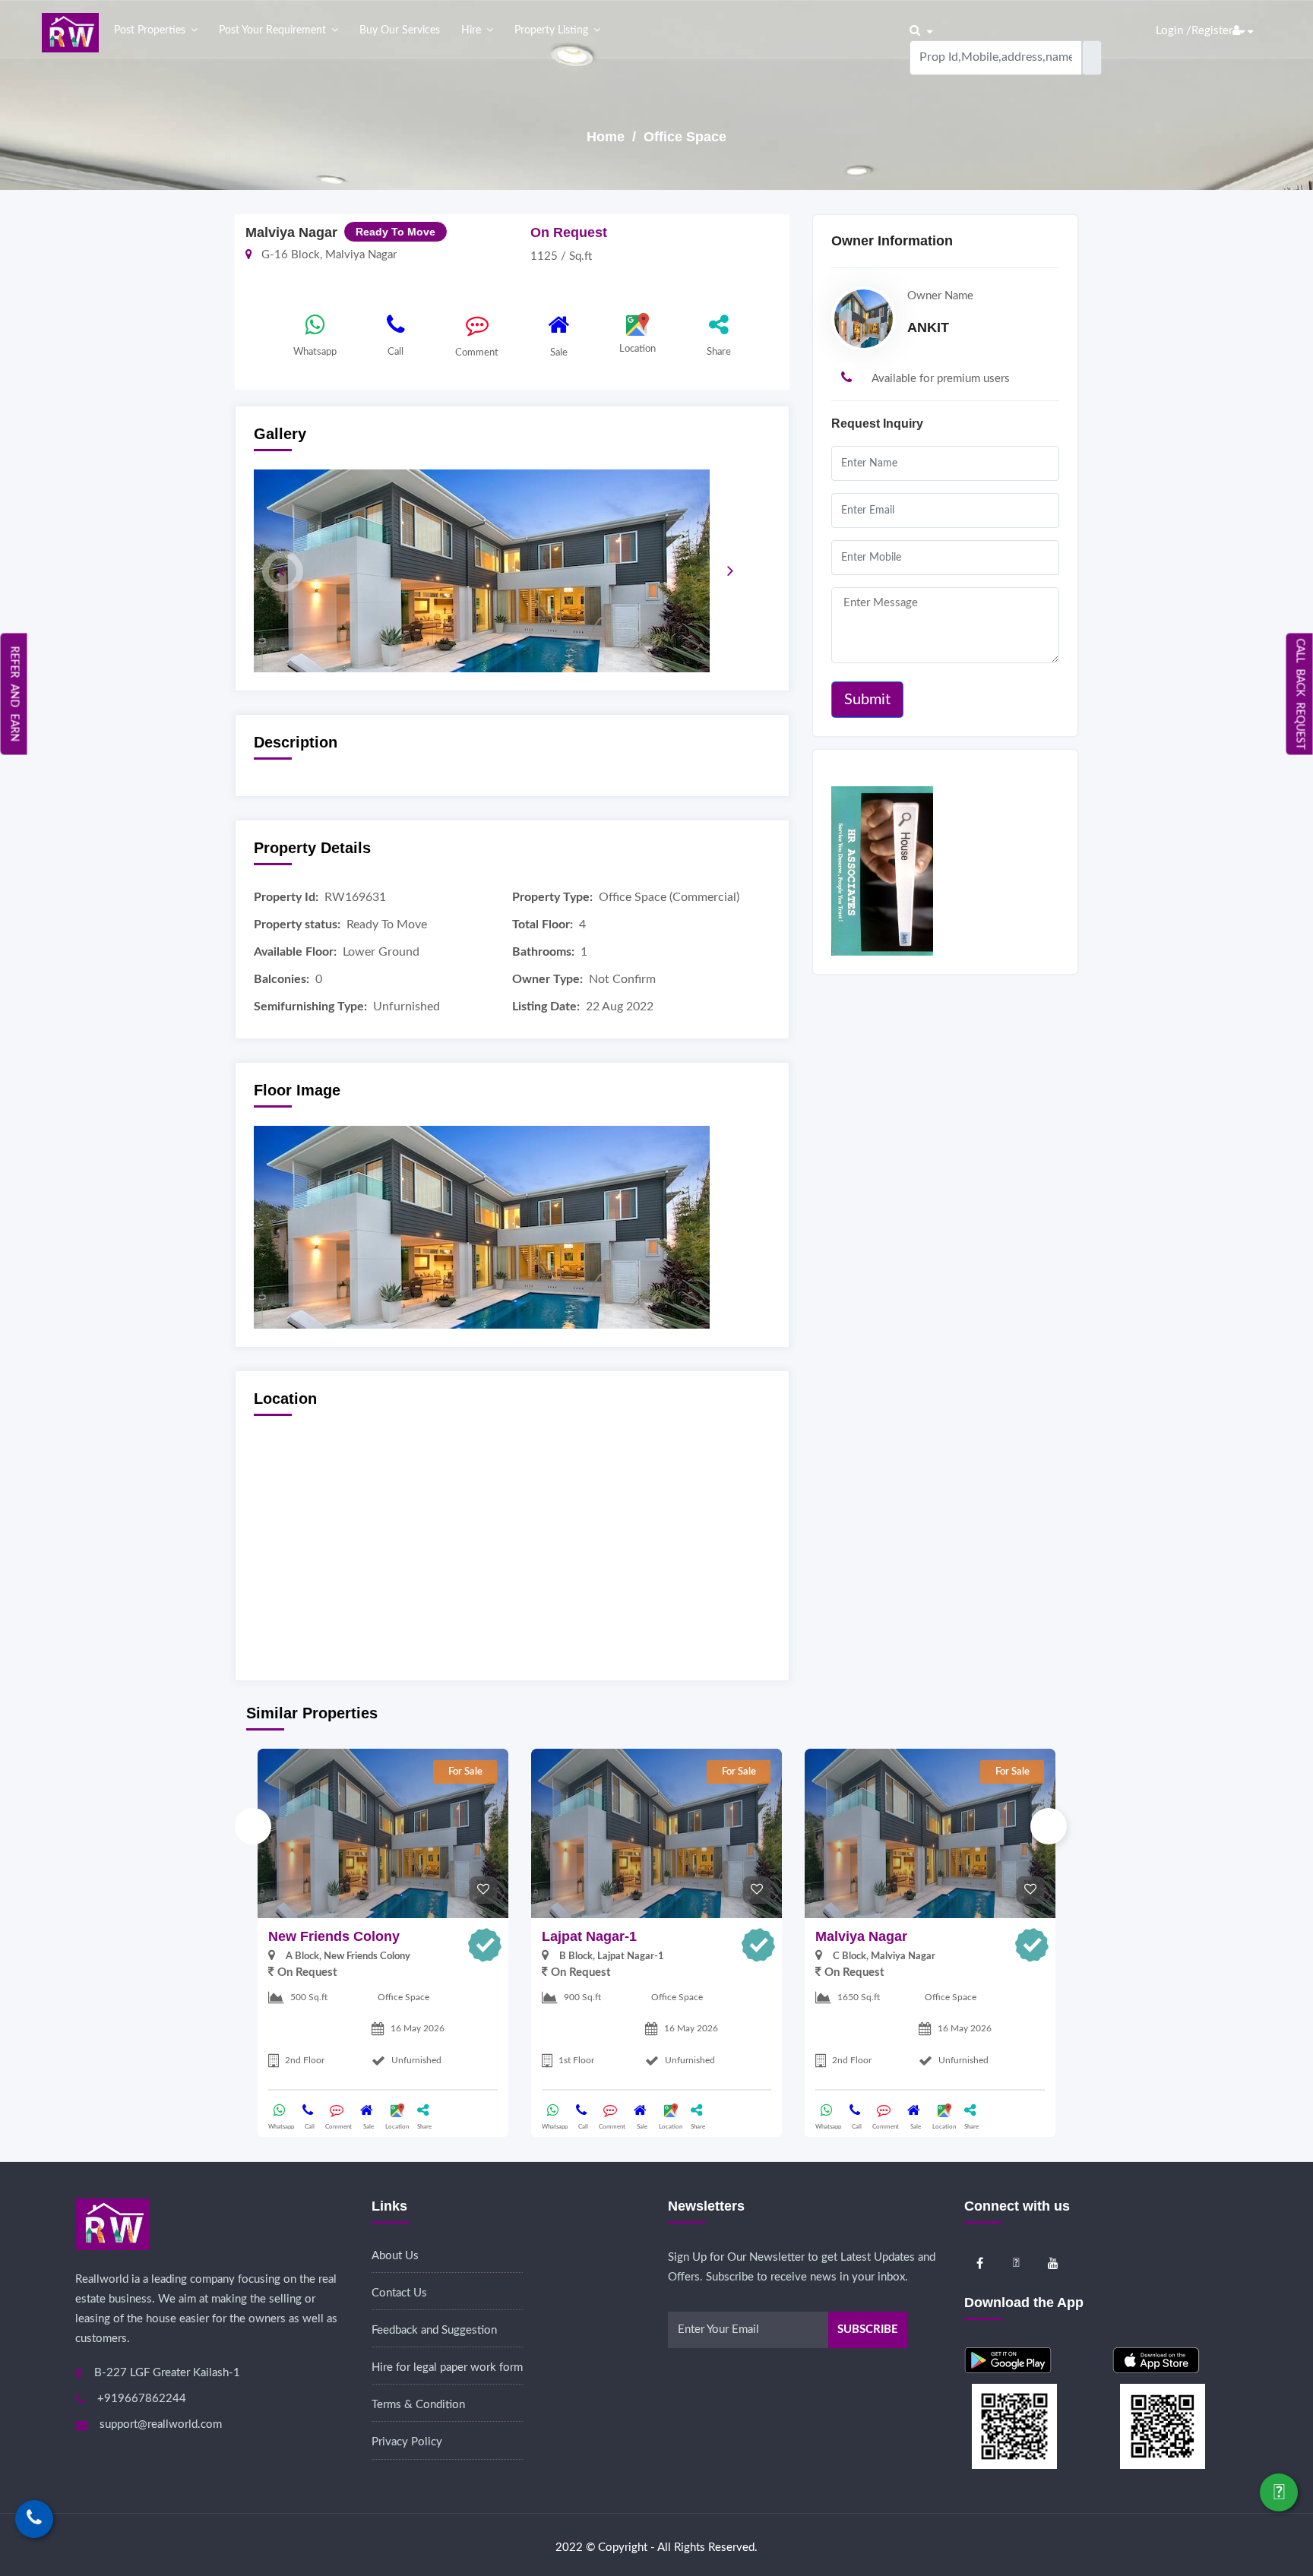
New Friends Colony (334, 1936)
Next (1049, 1826)
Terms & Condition (418, 2405)
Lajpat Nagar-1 (589, 1936)
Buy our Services (400, 30)
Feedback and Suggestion (434, 2330)
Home (607, 137)
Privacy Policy (407, 2442)
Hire (471, 30)
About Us (395, 2256)
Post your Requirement (272, 30)
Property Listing (551, 30)
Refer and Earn (14, 694)
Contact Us (399, 2293)
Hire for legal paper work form (447, 2367)
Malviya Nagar (861, 1936)
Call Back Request (1300, 694)
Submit (867, 700)
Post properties (150, 30)
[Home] (70, 32)
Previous (253, 1826)
